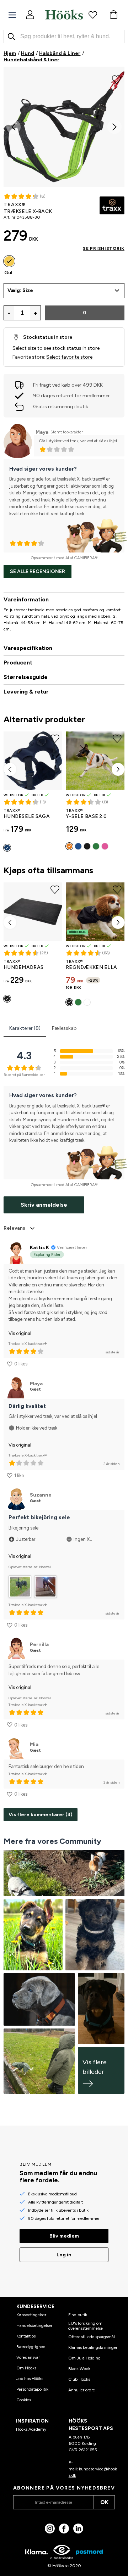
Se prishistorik (104, 248)
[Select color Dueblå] (78, 846)
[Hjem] (64, 15)
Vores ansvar (28, 2357)
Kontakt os (26, 2336)
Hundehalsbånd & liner (31, 60)
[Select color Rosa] (105, 846)
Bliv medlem (64, 2236)
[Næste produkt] (118, 769)
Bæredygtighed (31, 2347)
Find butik (78, 2315)
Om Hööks (26, 2368)
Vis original (20, 1333)
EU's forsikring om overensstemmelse (86, 2326)
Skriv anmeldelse (44, 1205)
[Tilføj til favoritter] (116, 79)
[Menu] (12, 15)
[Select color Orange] (69, 846)
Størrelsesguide (26, 677)
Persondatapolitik (32, 2389)
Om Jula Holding (84, 2358)
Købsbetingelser (31, 2315)
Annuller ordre (82, 2390)
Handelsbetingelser (34, 2325)
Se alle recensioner (38, 571)
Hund (28, 53)
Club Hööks (79, 2379)
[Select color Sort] (87, 846)
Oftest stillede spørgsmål (92, 2337)
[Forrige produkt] (10, 769)
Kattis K (39, 1248)
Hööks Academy (31, 2429)
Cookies (24, 2400)
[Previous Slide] (14, 127)
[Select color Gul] (9, 261)
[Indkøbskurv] (113, 15)
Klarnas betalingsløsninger (93, 2347)
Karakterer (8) (25, 1028)
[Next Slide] (114, 127)
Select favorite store (69, 357)
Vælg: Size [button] (20, 290)
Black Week (79, 2369)
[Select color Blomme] (87, 1002)
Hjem (10, 53)
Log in (64, 2255)
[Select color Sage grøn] (96, 846)
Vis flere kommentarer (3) (41, 1815)
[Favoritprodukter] (93, 15)
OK (104, 2502)
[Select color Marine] (7, 848)
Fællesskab (64, 1028)
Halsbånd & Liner (60, 53)
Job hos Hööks (30, 2379)
